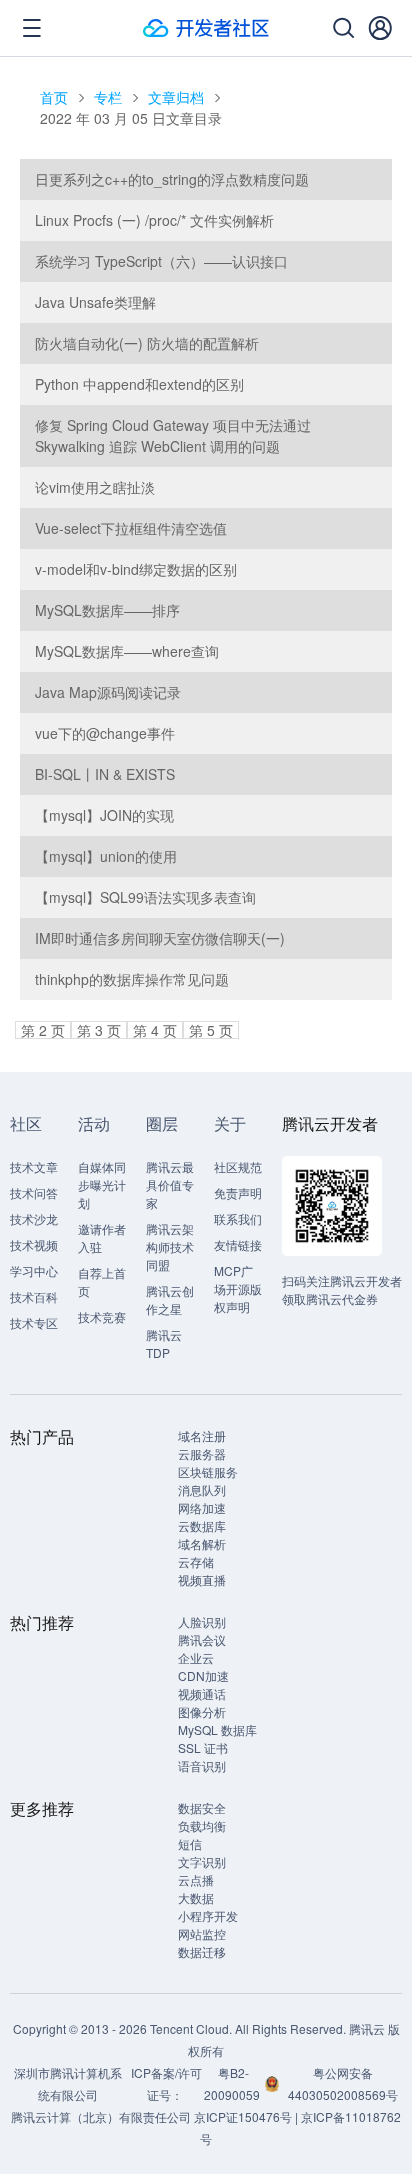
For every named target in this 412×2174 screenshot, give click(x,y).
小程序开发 (208, 1915)
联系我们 (238, 1218)
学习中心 (34, 1270)
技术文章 (34, 1166)
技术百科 (34, 1296)
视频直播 (202, 1579)
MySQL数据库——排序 (107, 610)
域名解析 (202, 1543)
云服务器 (202, 1453)
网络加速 (202, 1507)
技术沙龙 (34, 1218)
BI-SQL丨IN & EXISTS (105, 774)
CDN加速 (203, 1675)
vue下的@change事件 (105, 733)
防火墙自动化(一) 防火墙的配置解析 (147, 343)
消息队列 (202, 1489)
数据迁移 (202, 1951)
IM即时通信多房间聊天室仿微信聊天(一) (160, 938)
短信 (190, 1843)
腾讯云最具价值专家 (170, 1184)
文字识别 (202, 1861)
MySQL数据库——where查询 (127, 651)
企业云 (196, 1657)
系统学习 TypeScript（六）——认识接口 (161, 261)
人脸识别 (202, 1621)
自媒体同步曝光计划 (102, 1184)
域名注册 (202, 1435)
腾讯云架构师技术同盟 (170, 1246)
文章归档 (176, 97)
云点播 (196, 1879)
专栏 (108, 97)
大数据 (196, 1897)
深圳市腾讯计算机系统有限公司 (68, 2083)
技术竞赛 (102, 1316)
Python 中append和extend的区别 (139, 384)
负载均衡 (202, 1825)
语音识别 (202, 1765)
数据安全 (202, 1807)
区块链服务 (208, 1471)
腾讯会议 (202, 1639)
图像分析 (202, 1711)
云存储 (196, 1561)
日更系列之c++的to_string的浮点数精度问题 (172, 179)
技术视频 (34, 1244)
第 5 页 (211, 1030)
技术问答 (34, 1192)
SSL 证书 (203, 1747)
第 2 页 (43, 1030)
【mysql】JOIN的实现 (104, 815)
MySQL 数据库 (217, 1729)
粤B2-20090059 (233, 2083)
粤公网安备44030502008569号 (343, 2083)
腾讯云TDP (164, 1343)
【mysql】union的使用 (106, 856)
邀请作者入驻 (102, 1237)
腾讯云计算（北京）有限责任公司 (101, 2116)
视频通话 (202, 1693)
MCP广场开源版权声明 (238, 1288)
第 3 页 (99, 1030)
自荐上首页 (102, 1281)
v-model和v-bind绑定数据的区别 (136, 569)
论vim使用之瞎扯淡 (95, 487)
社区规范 (238, 1166)
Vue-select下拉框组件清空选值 (131, 528)
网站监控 (202, 1933)
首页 (54, 97)
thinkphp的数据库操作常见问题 (132, 979)
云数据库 (202, 1525)
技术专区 (34, 1322)
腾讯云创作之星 (170, 1299)
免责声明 (238, 1192)
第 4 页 (155, 1030)
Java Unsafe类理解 (95, 302)
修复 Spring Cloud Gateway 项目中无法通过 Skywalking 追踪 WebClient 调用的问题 (173, 435)
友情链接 (238, 1244)
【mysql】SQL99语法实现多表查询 (145, 897)
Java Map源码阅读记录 (108, 692)
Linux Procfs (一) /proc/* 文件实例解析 (154, 220)
